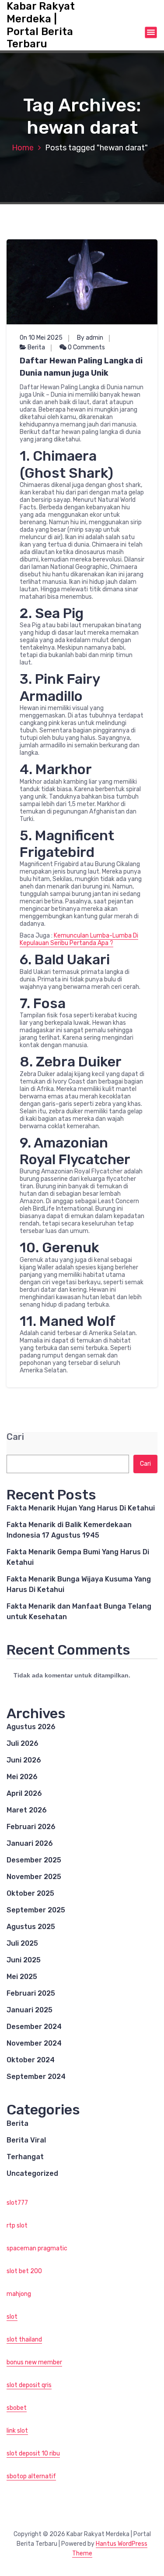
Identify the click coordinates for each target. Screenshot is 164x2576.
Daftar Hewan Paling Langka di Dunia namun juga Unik (81, 367)
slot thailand (24, 2340)
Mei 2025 (22, 1977)
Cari (15, 1437)
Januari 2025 (30, 2010)
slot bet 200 (24, 2271)
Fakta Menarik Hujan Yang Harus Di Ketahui (81, 1508)
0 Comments (86, 347)
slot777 (17, 2203)
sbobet (17, 2408)
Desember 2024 (34, 2027)
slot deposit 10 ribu (33, 2453)
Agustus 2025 (31, 1927)
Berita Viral (26, 2140)
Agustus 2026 (31, 1727)
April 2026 (24, 1793)
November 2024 (34, 2043)
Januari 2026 (30, 1843)
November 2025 (34, 1877)
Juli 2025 (22, 1943)
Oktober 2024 (31, 2060)
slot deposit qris (29, 2385)
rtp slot (17, 2226)
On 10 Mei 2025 (41, 338)
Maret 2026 (27, 1810)
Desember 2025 (34, 1860)
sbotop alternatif (31, 2476)
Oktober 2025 (30, 1893)
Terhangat (25, 2157)
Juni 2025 (24, 1960)
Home (23, 148)
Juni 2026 (24, 1760)
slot (12, 2317)
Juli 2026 (23, 1743)
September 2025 (36, 1910)
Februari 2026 (31, 1827)
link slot (17, 2431)
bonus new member (34, 2362)
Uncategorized (32, 2173)
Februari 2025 (31, 1993)
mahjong (19, 2294)
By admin (90, 338)
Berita (36, 347)
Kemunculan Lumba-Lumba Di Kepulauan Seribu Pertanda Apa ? (79, 939)
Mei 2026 (22, 1777)
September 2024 (36, 2077)
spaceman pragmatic (37, 2248)
